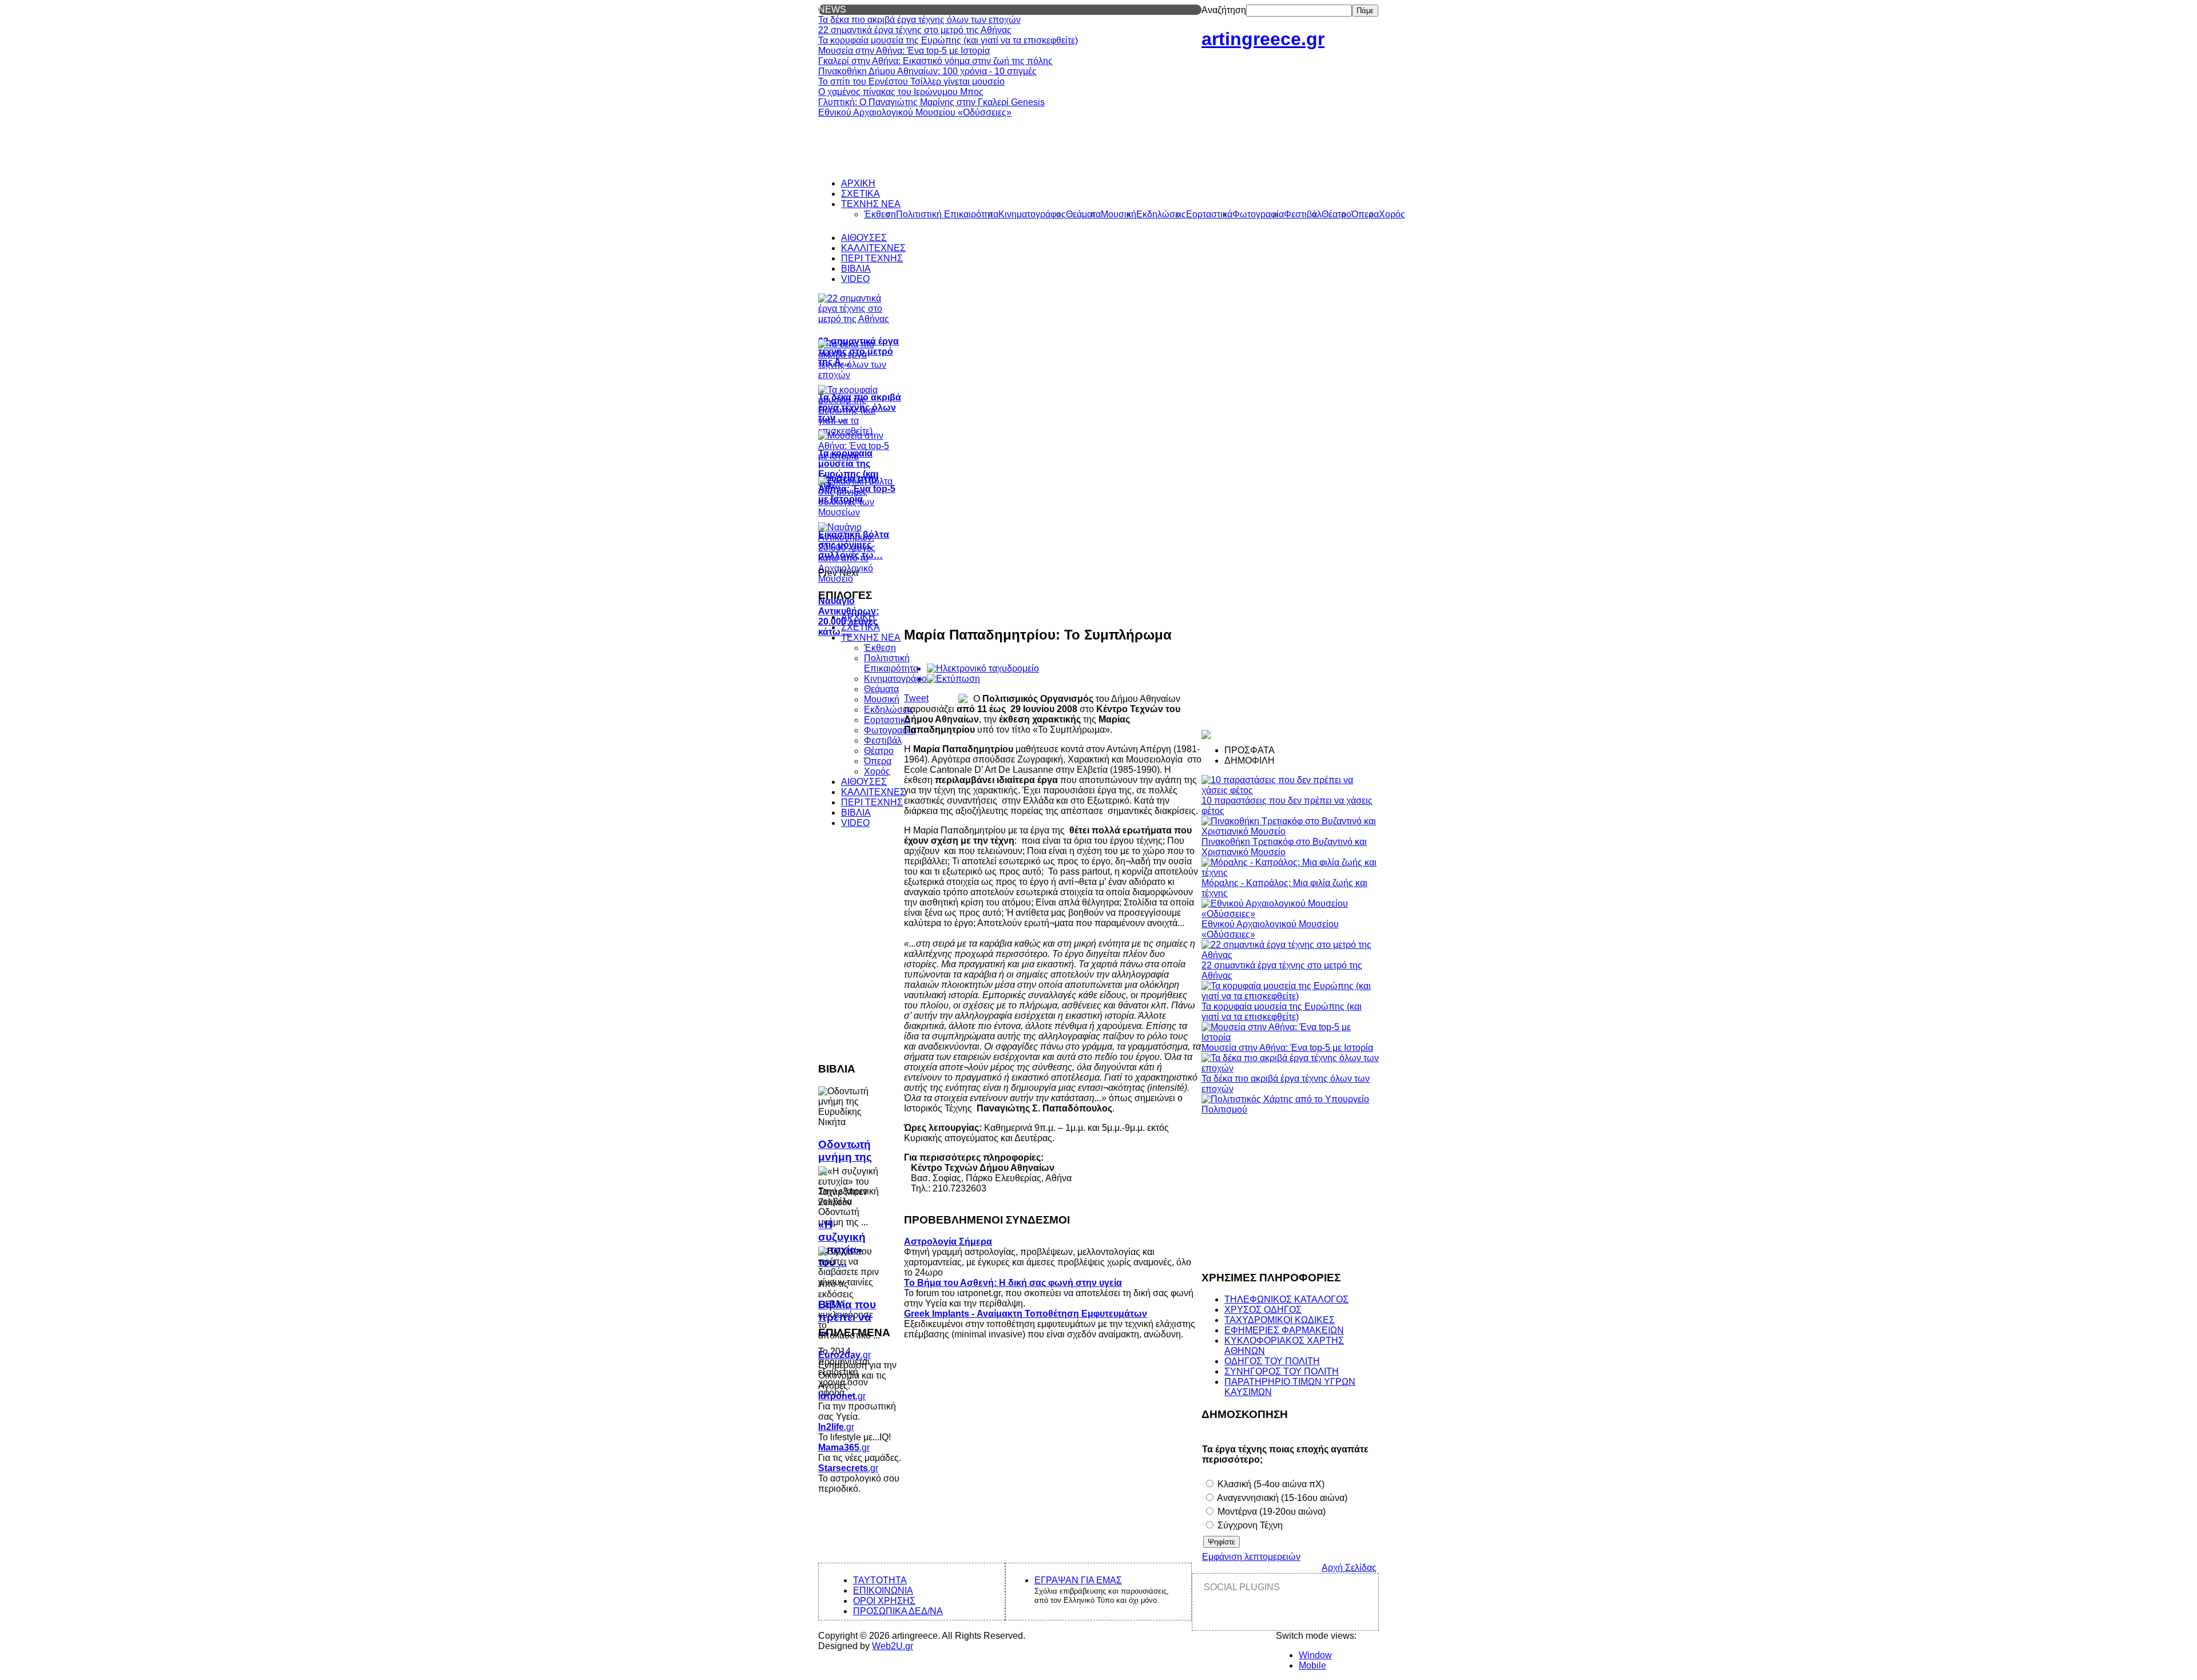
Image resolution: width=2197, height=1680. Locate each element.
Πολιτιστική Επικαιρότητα (891, 663)
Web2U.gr (893, 1646)
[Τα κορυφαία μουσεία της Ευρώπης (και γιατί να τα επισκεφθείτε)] (1290, 996)
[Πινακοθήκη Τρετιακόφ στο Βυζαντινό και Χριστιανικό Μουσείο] (1290, 831)
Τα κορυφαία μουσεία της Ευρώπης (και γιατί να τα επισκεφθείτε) (1282, 1012)
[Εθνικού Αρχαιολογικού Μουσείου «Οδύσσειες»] (1290, 914)
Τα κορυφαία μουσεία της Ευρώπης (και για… (848, 469)
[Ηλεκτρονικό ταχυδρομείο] (983, 668)
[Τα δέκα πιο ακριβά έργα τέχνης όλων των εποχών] (1290, 1068)
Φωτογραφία (890, 730)
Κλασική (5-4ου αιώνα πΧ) (1270, 1484)
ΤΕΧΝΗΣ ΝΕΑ (871, 638)
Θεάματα (881, 689)
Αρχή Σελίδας (1349, 1568)
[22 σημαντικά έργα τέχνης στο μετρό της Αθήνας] (1290, 955)
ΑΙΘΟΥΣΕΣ (864, 782)
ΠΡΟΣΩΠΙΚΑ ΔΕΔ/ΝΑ (898, 1611)
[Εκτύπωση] (953, 679)
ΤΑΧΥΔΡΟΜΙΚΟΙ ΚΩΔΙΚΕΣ (1280, 1320)
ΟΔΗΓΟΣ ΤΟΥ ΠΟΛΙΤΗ (1272, 1361)
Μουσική (882, 699)
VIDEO (855, 823)
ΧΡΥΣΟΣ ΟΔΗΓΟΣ (1263, 1310)
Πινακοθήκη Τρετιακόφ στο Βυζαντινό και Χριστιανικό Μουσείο (1284, 847)
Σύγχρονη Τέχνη (1249, 1525)
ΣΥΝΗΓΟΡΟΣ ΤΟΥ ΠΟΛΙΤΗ (1282, 1371)
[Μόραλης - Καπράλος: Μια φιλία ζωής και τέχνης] (1290, 873)
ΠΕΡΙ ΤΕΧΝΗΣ (872, 802)
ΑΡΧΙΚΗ (858, 617)
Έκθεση (880, 648)
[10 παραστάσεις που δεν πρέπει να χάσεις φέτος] (1290, 790)
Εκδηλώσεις (889, 710)
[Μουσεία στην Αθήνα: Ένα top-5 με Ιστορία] (1290, 1037)
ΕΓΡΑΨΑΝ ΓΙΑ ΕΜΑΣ (1078, 1580)
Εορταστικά (887, 720)
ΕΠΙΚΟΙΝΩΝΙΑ (883, 1590)
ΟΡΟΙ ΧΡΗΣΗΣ (884, 1601)
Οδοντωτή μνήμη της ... (845, 1157)
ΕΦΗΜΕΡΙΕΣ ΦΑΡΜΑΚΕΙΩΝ (1284, 1330)
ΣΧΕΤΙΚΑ (860, 627)
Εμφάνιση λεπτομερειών (1251, 1557)
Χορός (877, 771)
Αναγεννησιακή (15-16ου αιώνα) (1281, 1498)
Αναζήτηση (1224, 10)
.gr (844, 1355)
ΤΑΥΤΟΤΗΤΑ (880, 1580)
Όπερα (878, 761)
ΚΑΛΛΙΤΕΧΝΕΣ (873, 792)
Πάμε (1365, 11)
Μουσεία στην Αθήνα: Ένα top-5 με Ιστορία (1287, 1048)
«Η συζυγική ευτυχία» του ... (842, 1243)
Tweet (916, 698)
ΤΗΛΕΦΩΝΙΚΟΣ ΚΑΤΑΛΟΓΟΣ (1286, 1299)
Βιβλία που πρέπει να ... (847, 1317)
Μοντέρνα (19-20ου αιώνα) (1270, 1512)
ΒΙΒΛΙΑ (856, 813)
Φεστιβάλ (883, 740)
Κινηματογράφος (898, 679)
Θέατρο (879, 751)
